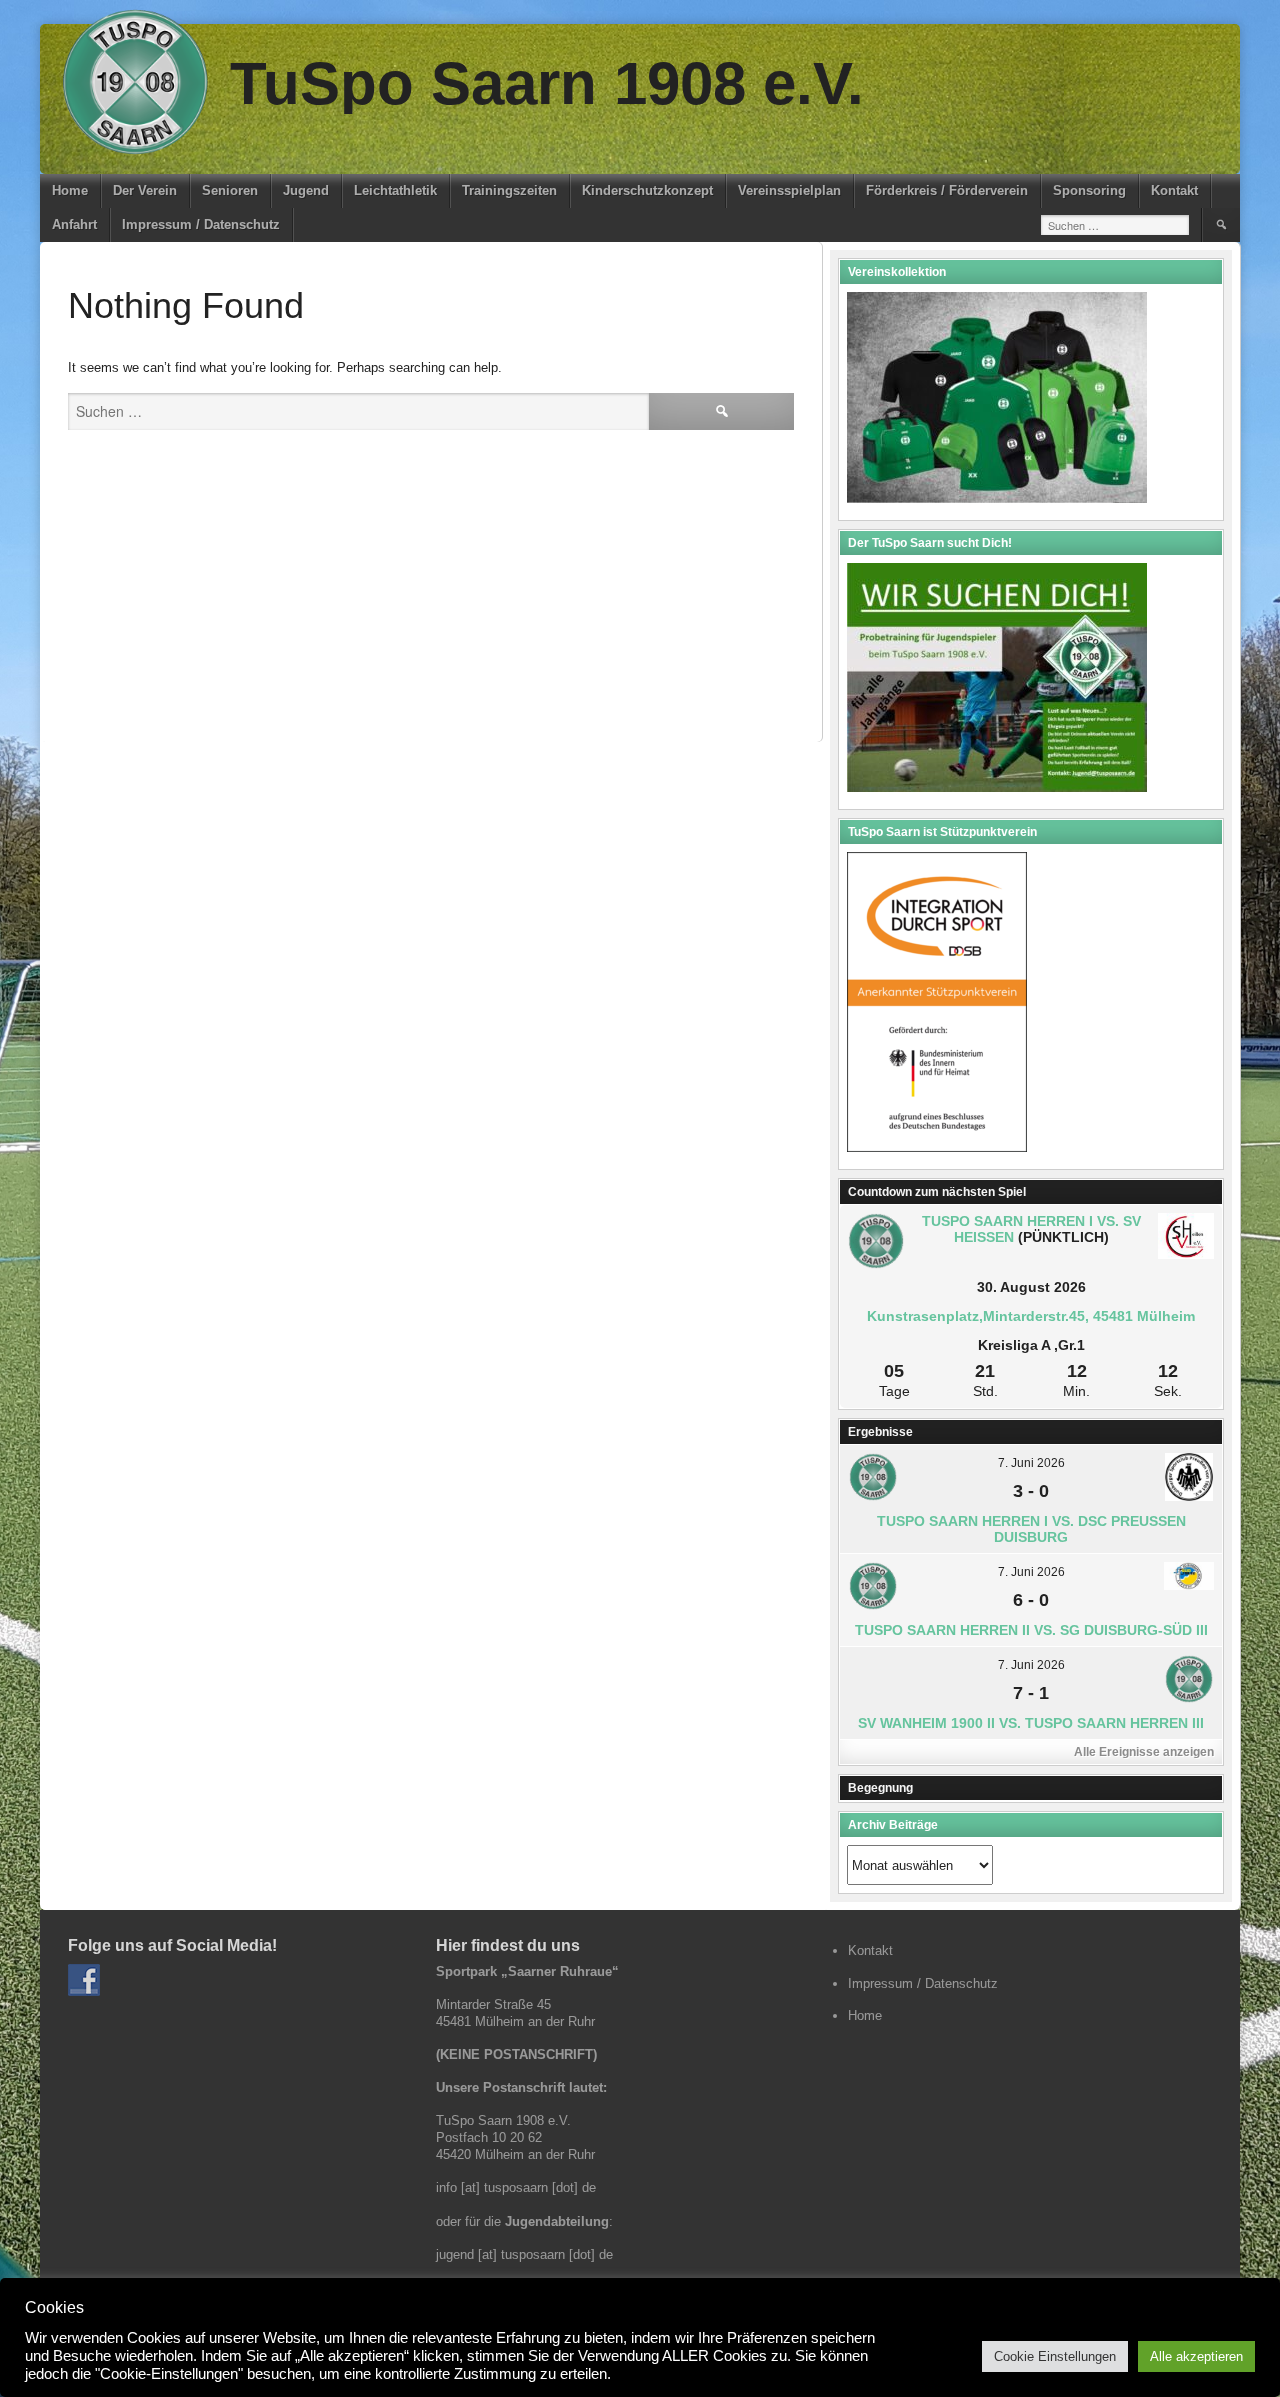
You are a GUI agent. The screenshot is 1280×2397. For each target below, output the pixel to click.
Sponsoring (1089, 190)
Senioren (230, 190)
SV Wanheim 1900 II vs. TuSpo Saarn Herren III (1031, 1723)
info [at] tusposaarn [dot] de (516, 2187)
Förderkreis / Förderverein (947, 190)
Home (70, 190)
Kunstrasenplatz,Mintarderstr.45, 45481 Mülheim (1031, 1316)
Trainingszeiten (509, 190)
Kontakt (1174, 190)
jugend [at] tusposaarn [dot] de (524, 2254)
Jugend (306, 190)
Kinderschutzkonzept (647, 190)
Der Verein (145, 190)
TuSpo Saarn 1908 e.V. (547, 83)
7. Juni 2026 (1031, 1463)
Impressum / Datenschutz (201, 224)
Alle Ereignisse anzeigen (1144, 1752)
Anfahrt (74, 224)
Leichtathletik (395, 190)
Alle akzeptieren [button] (1196, 2356)
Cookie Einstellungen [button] (1055, 2356)
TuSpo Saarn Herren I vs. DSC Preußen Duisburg (1031, 1529)
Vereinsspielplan (789, 190)
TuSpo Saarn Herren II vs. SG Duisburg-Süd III (1031, 1630)
